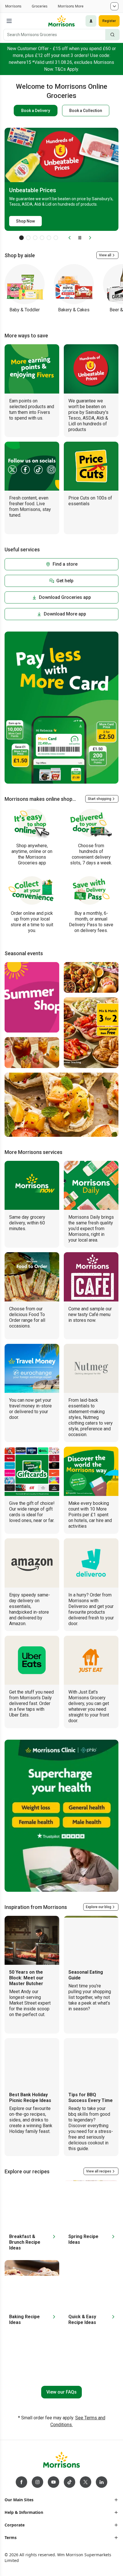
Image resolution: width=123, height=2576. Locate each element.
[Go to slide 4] (42, 238)
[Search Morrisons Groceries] (112, 35)
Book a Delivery (36, 111)
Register (109, 21)
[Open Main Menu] (9, 21)
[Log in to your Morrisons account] (91, 21)
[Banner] (61, 708)
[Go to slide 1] (21, 238)
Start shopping (100, 799)
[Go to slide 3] (35, 238)
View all (105, 255)
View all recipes (99, 2171)
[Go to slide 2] (28, 238)
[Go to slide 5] (49, 238)
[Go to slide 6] (56, 238)
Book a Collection (86, 111)
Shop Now (25, 221)
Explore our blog (99, 1907)
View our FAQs (61, 2392)
